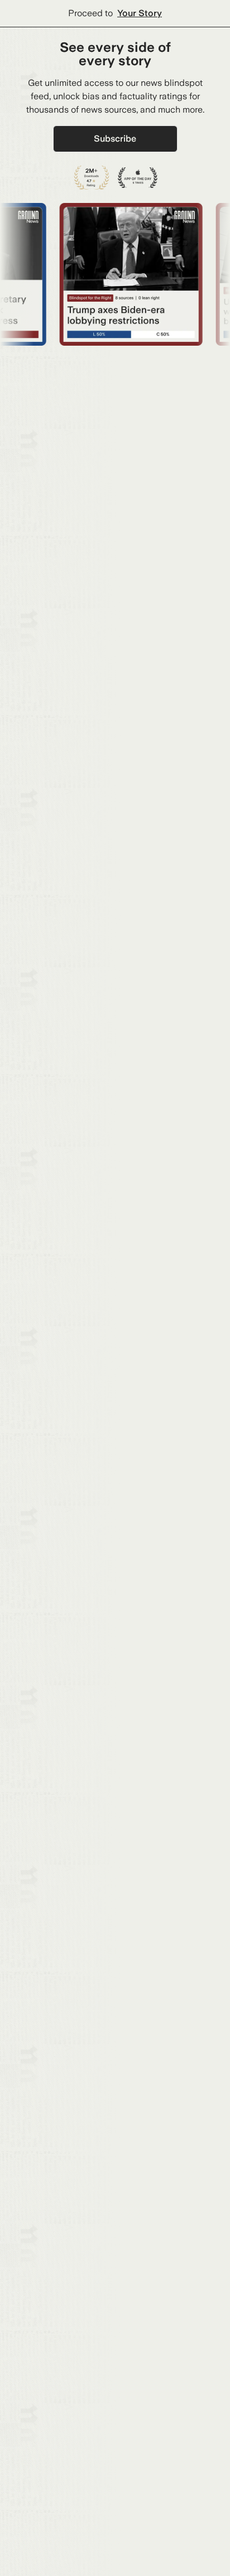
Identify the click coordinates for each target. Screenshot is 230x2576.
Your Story (140, 13)
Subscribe (115, 139)
